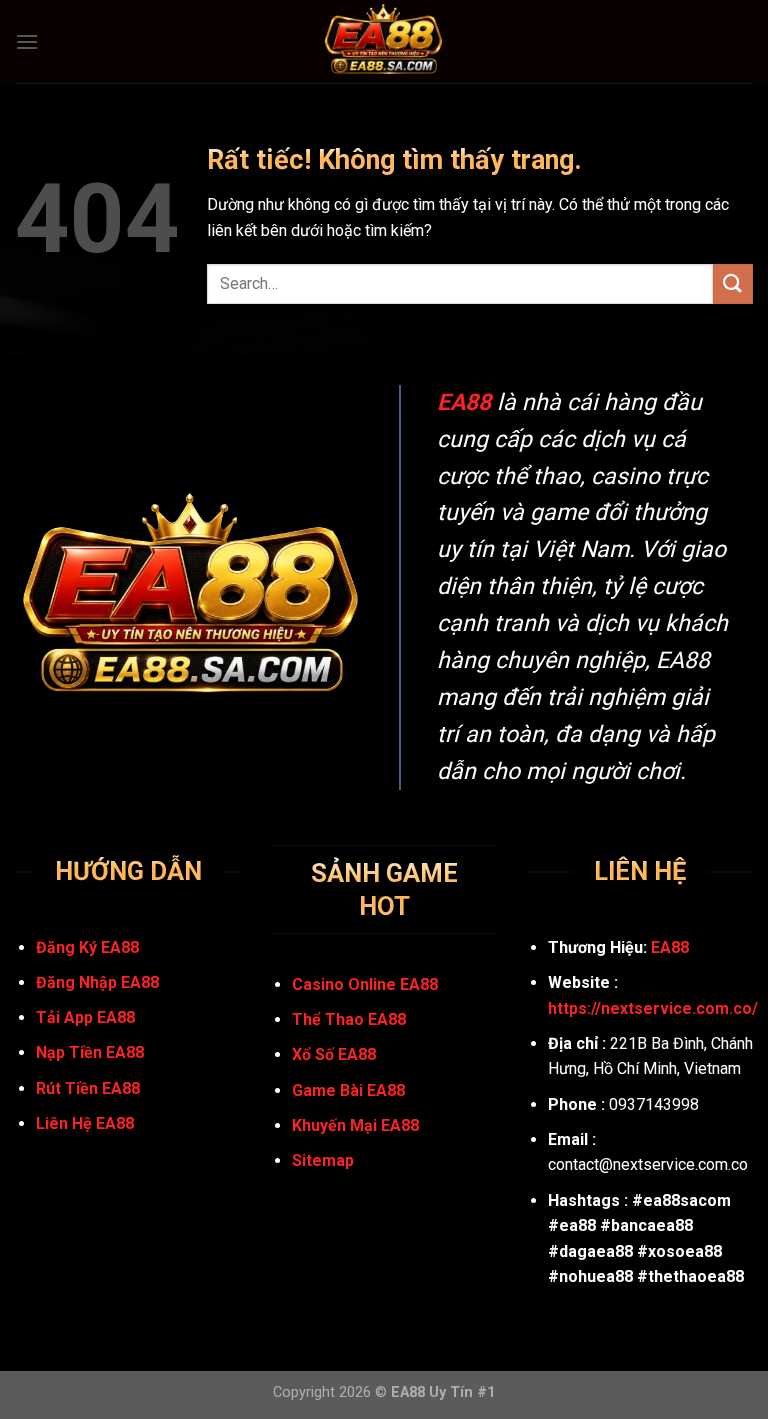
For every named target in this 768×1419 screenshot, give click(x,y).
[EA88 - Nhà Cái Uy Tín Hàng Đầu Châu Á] (384, 41)
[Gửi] (733, 283)
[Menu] (27, 41)
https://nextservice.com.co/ (653, 1008)
